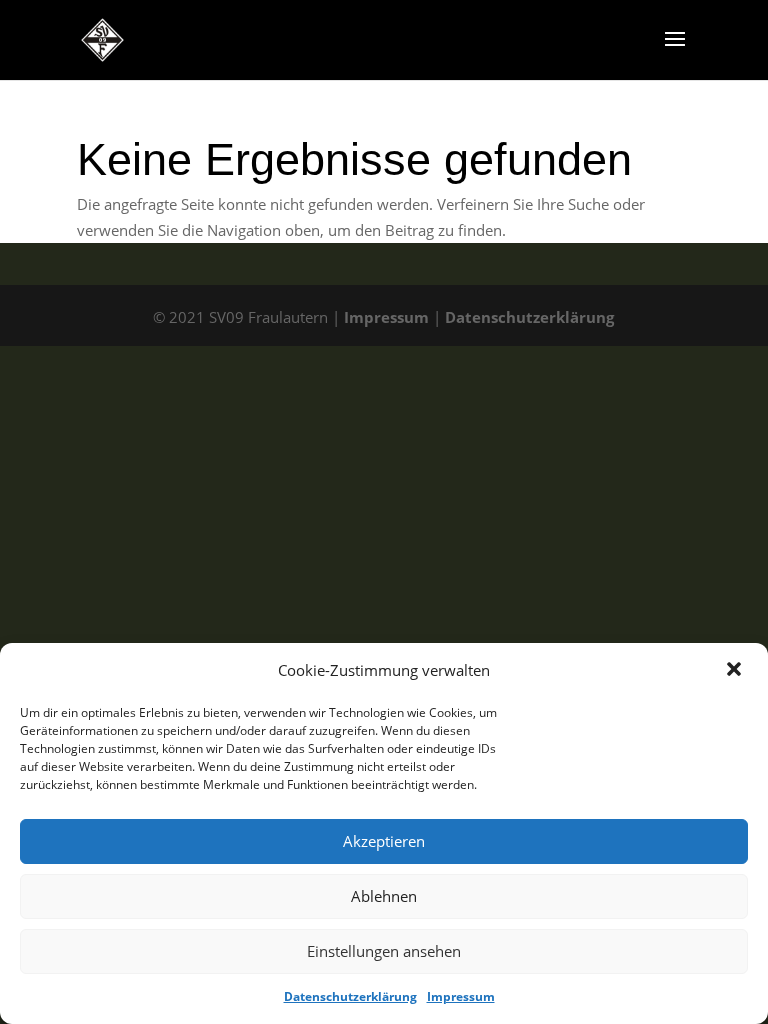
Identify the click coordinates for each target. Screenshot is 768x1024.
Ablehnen (384, 896)
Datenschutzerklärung (350, 996)
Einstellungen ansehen (384, 951)
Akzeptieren (384, 841)
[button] (736, 671)
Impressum (461, 996)
